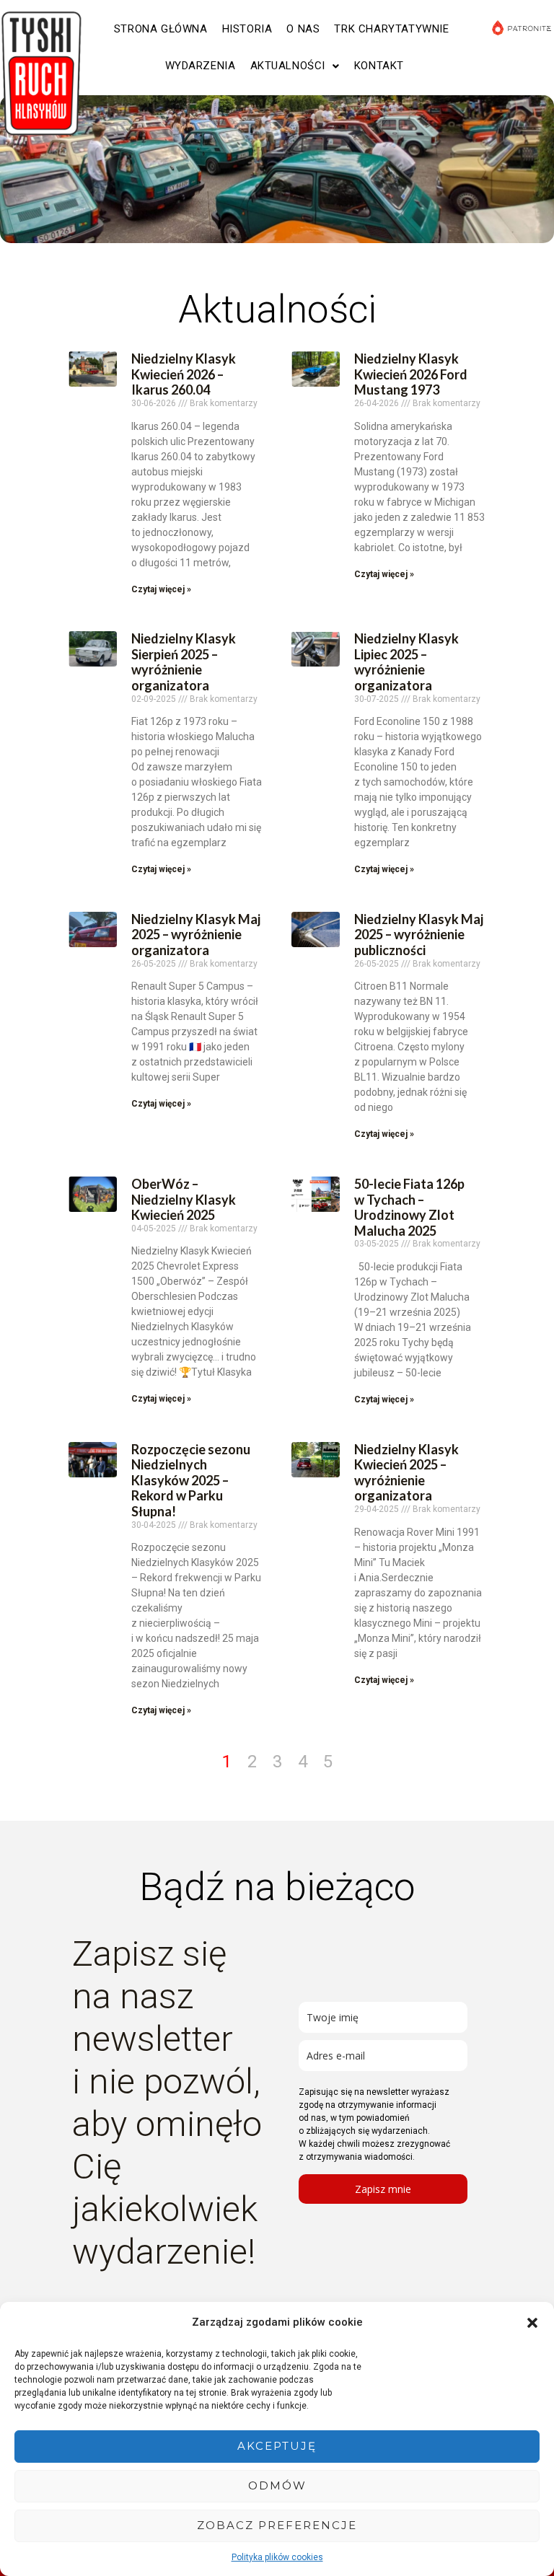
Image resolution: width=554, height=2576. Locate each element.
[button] (532, 2323)
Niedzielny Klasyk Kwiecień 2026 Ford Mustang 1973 (411, 374)
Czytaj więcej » (161, 589)
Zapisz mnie (383, 2189)
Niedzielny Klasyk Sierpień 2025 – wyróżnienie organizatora (184, 662)
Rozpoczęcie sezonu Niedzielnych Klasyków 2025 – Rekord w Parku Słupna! (191, 1480)
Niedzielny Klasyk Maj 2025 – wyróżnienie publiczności (419, 935)
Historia (247, 29)
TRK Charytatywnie (391, 29)
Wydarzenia (201, 66)
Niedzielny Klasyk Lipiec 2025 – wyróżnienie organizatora (406, 662)
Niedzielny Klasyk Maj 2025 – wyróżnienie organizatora (196, 935)
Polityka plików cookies (277, 2557)
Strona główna (161, 29)
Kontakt (379, 66)
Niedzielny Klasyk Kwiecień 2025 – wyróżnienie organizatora (406, 1473)
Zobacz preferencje (277, 2525)
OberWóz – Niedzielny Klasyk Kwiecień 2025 (184, 1199)
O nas (303, 29)
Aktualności (288, 66)
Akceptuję (277, 2446)
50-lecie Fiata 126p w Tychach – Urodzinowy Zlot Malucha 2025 (409, 1207)
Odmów (277, 2485)
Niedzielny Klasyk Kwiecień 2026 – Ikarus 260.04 (184, 374)
